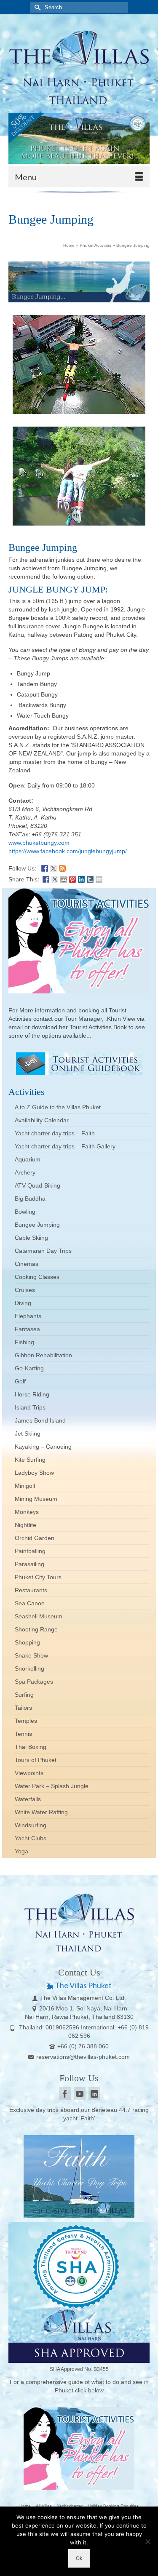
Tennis (23, 1734)
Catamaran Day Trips (43, 1251)
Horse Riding (32, 1394)
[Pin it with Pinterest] (72, 878)
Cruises (25, 1290)
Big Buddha (30, 1199)
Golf (20, 1381)
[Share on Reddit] (64, 878)
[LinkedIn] (94, 2094)
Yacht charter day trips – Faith (55, 1133)
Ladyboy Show (34, 1473)
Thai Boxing (31, 1747)
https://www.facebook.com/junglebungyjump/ (68, 851)
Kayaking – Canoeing (43, 1447)
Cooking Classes (37, 1277)
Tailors (23, 1708)
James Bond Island (40, 1420)
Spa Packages (34, 1682)
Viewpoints (29, 1773)
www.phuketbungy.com (39, 843)
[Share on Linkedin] (81, 878)
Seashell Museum (39, 1616)
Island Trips (30, 1407)
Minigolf (25, 1486)
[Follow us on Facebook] (45, 868)
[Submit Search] (36, 7)
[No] (147, 2541)
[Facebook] (65, 2094)
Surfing (24, 1695)
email (16, 1027)
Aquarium (28, 1159)
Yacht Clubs (31, 1838)
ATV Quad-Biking (37, 1185)
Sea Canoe (30, 1603)
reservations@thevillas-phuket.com (83, 2057)
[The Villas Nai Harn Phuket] (79, 66)
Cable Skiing (31, 1238)
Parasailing (29, 1564)
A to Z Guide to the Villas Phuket (58, 1107)
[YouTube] (80, 2094)
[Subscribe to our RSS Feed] (62, 868)
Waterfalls (28, 1799)
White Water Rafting (41, 1812)
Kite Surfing (30, 1460)
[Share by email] (99, 878)
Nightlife (25, 1525)
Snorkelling (29, 1668)
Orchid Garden (35, 1538)
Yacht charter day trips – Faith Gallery (65, 1146)
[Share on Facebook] (46, 878)
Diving (23, 1303)
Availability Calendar (42, 1120)
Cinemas (27, 1264)
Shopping (27, 1642)
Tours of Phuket (36, 1760)
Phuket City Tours (38, 1577)
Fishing (24, 1342)
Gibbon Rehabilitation (43, 1355)
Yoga (21, 1851)
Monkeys (27, 1512)
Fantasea (27, 1329)
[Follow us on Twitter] (54, 868)
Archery (25, 1172)
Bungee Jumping (37, 1225)
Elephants (28, 1316)
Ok (79, 2558)
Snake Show (31, 1655)
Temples (26, 1721)
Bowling (25, 1212)
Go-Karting (29, 1368)
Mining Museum (36, 1499)
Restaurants (31, 1590)
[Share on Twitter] (55, 878)
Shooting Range (36, 1629)
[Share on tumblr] (90, 878)
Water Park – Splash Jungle (52, 1786)
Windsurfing (31, 1825)
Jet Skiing (28, 1433)
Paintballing (30, 1551)
